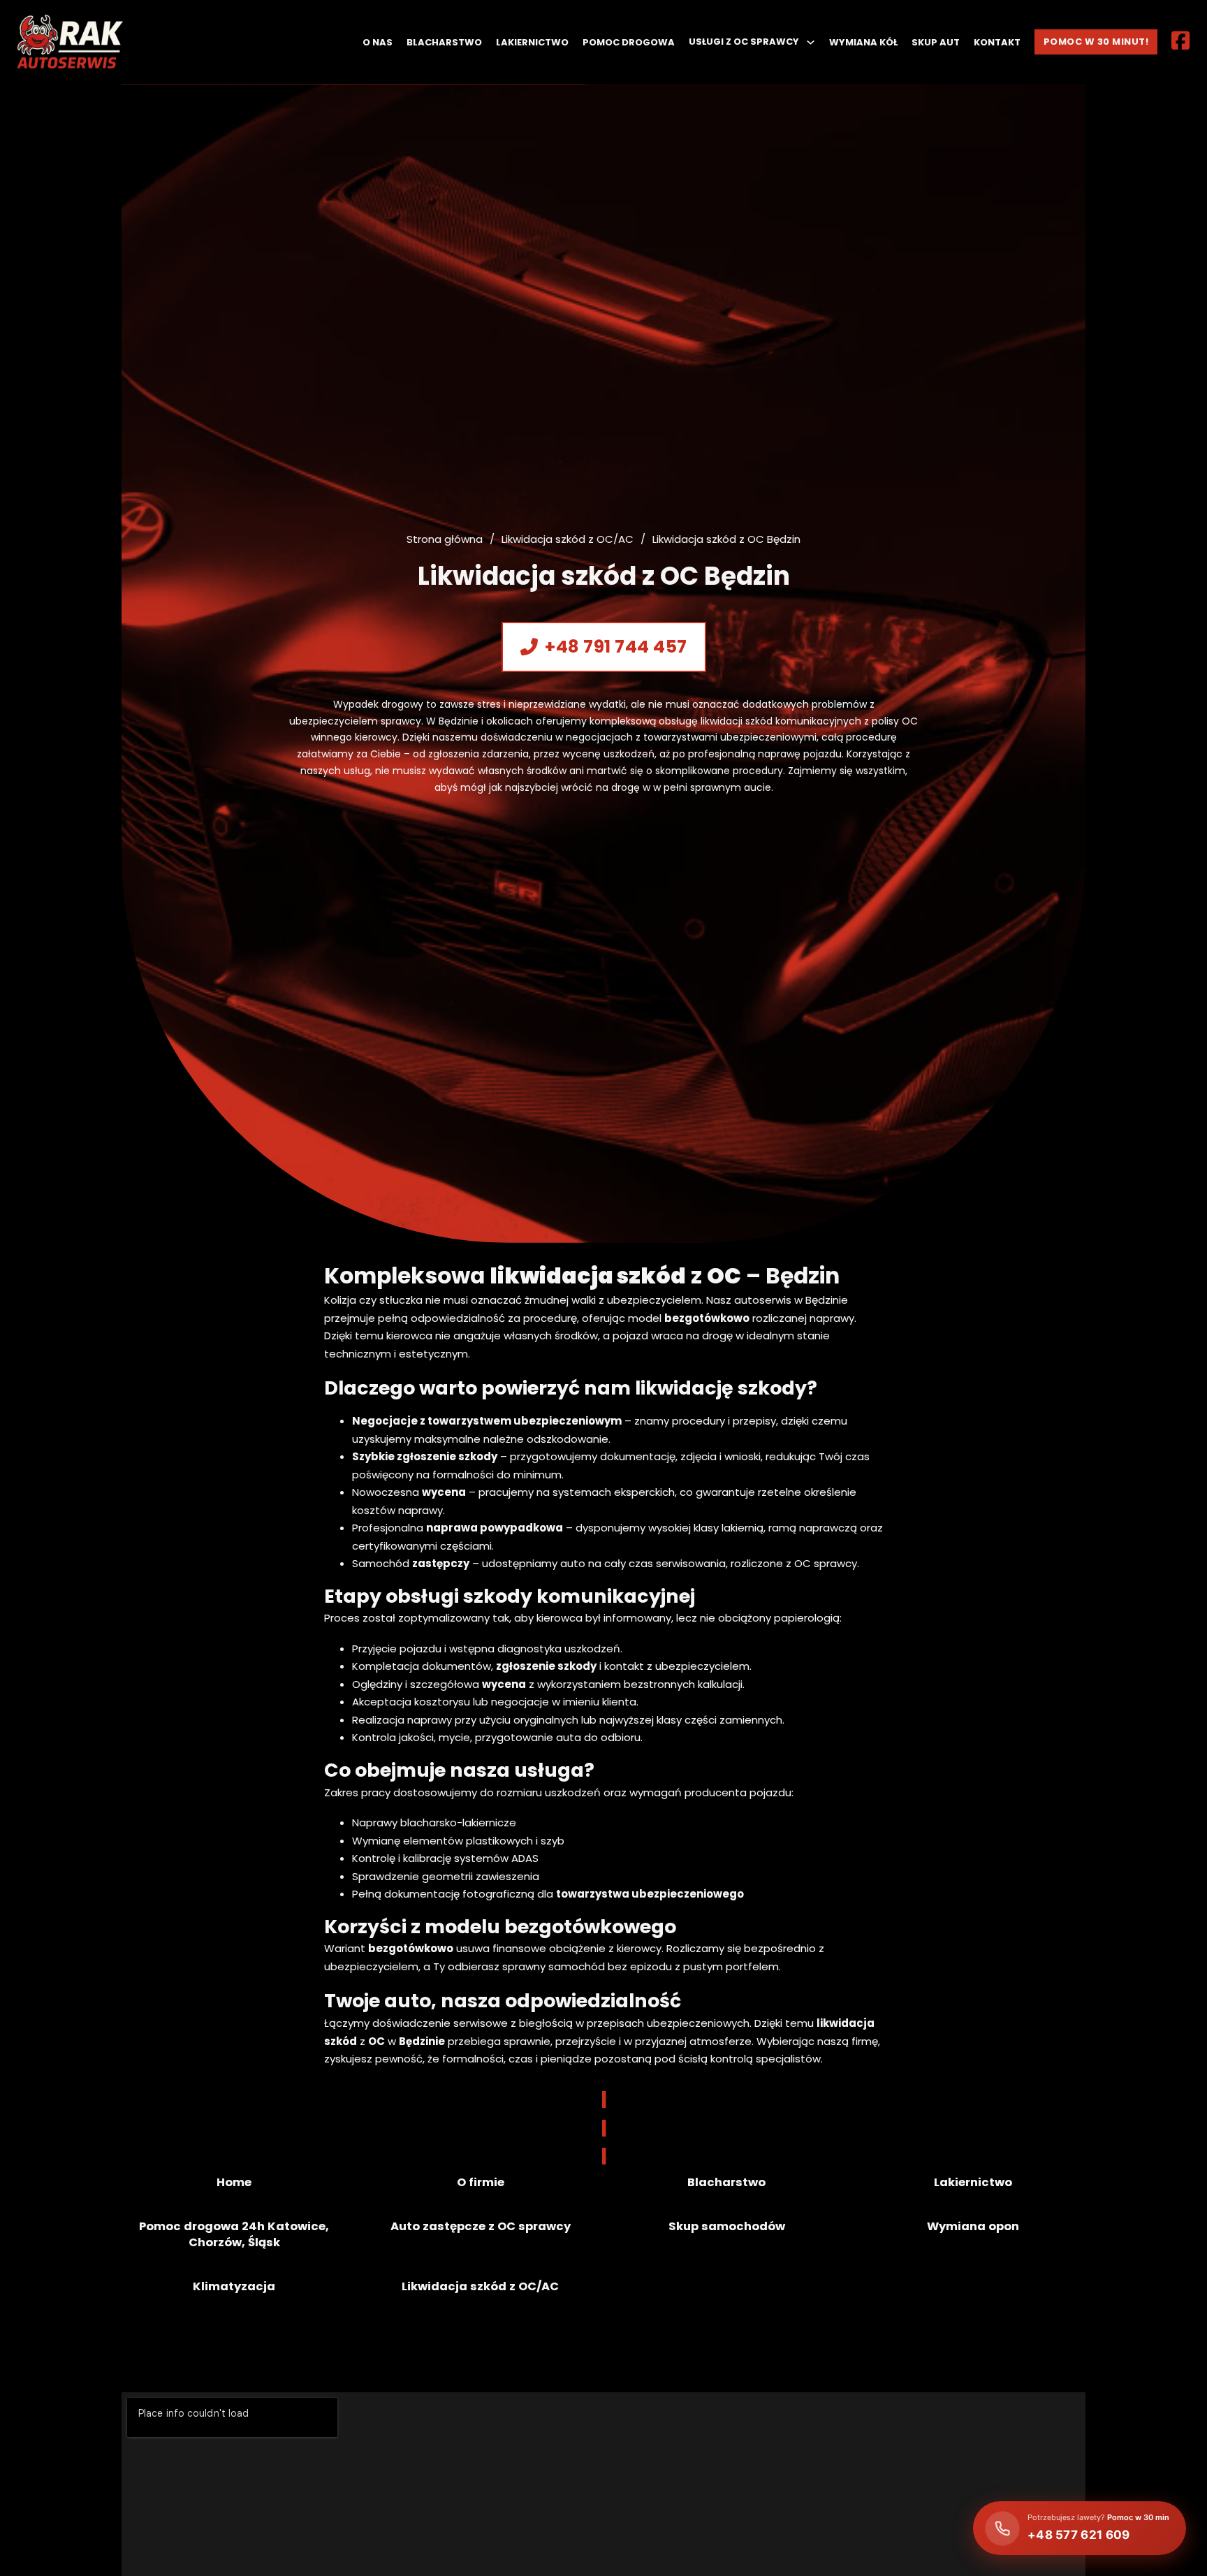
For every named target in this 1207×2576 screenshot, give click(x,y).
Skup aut (936, 42)
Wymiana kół (863, 42)
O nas (378, 42)
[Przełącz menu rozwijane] (811, 42)
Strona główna (445, 539)
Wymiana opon (973, 2226)
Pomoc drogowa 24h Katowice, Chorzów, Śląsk (234, 2234)
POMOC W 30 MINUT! (1096, 42)
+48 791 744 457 (616, 647)
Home (234, 2182)
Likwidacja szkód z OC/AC (568, 539)
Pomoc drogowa (629, 42)
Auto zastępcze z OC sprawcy (481, 2226)
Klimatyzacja (234, 2286)
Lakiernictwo (532, 42)
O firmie (481, 2182)
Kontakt (997, 42)
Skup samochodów (727, 2226)
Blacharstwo (444, 42)
